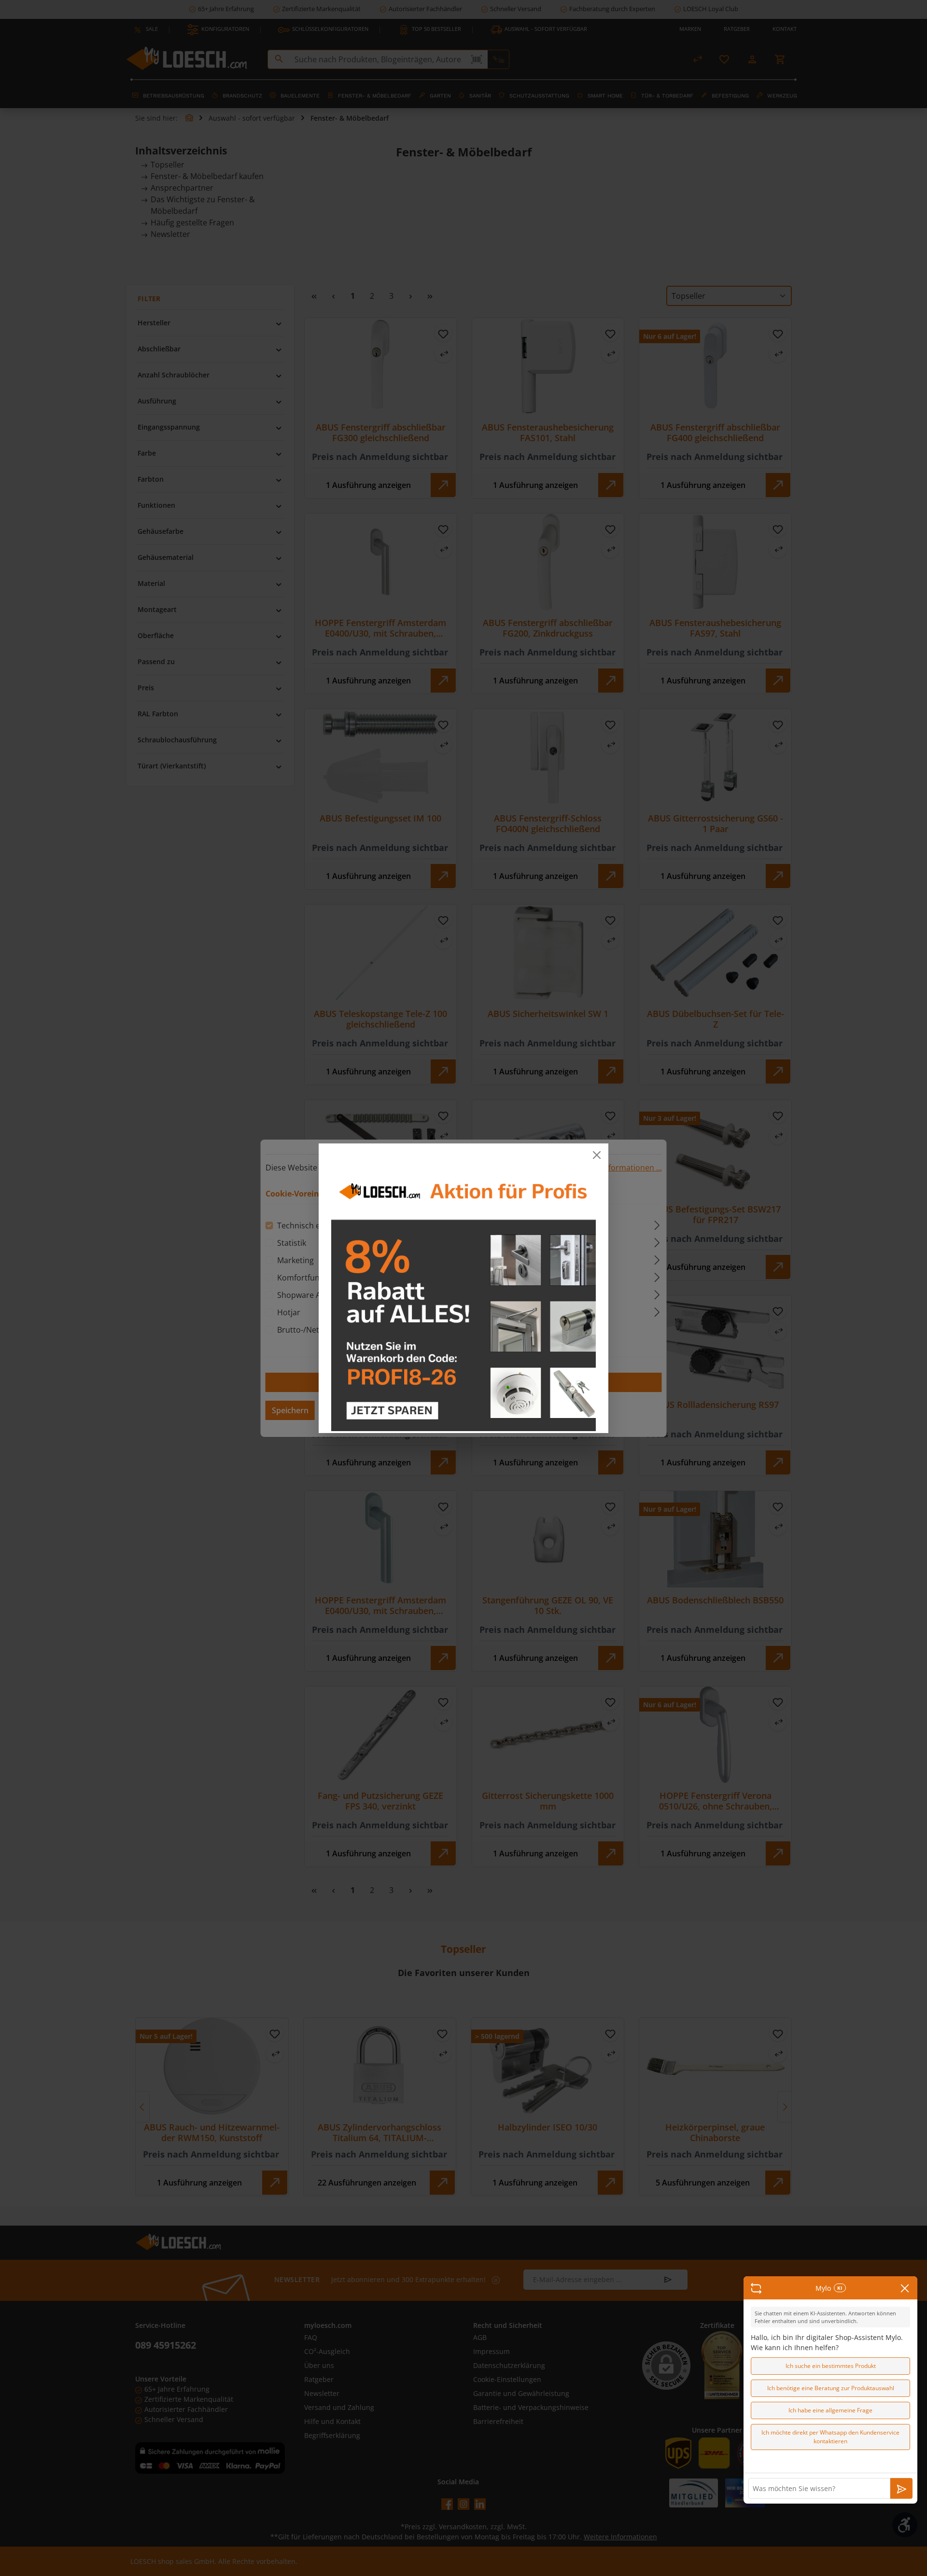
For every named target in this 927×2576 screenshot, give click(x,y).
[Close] (597, 1155)
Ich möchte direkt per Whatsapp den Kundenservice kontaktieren (830, 2437)
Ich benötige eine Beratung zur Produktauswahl (831, 2388)
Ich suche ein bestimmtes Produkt (831, 2366)
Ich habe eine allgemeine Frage (830, 2410)
